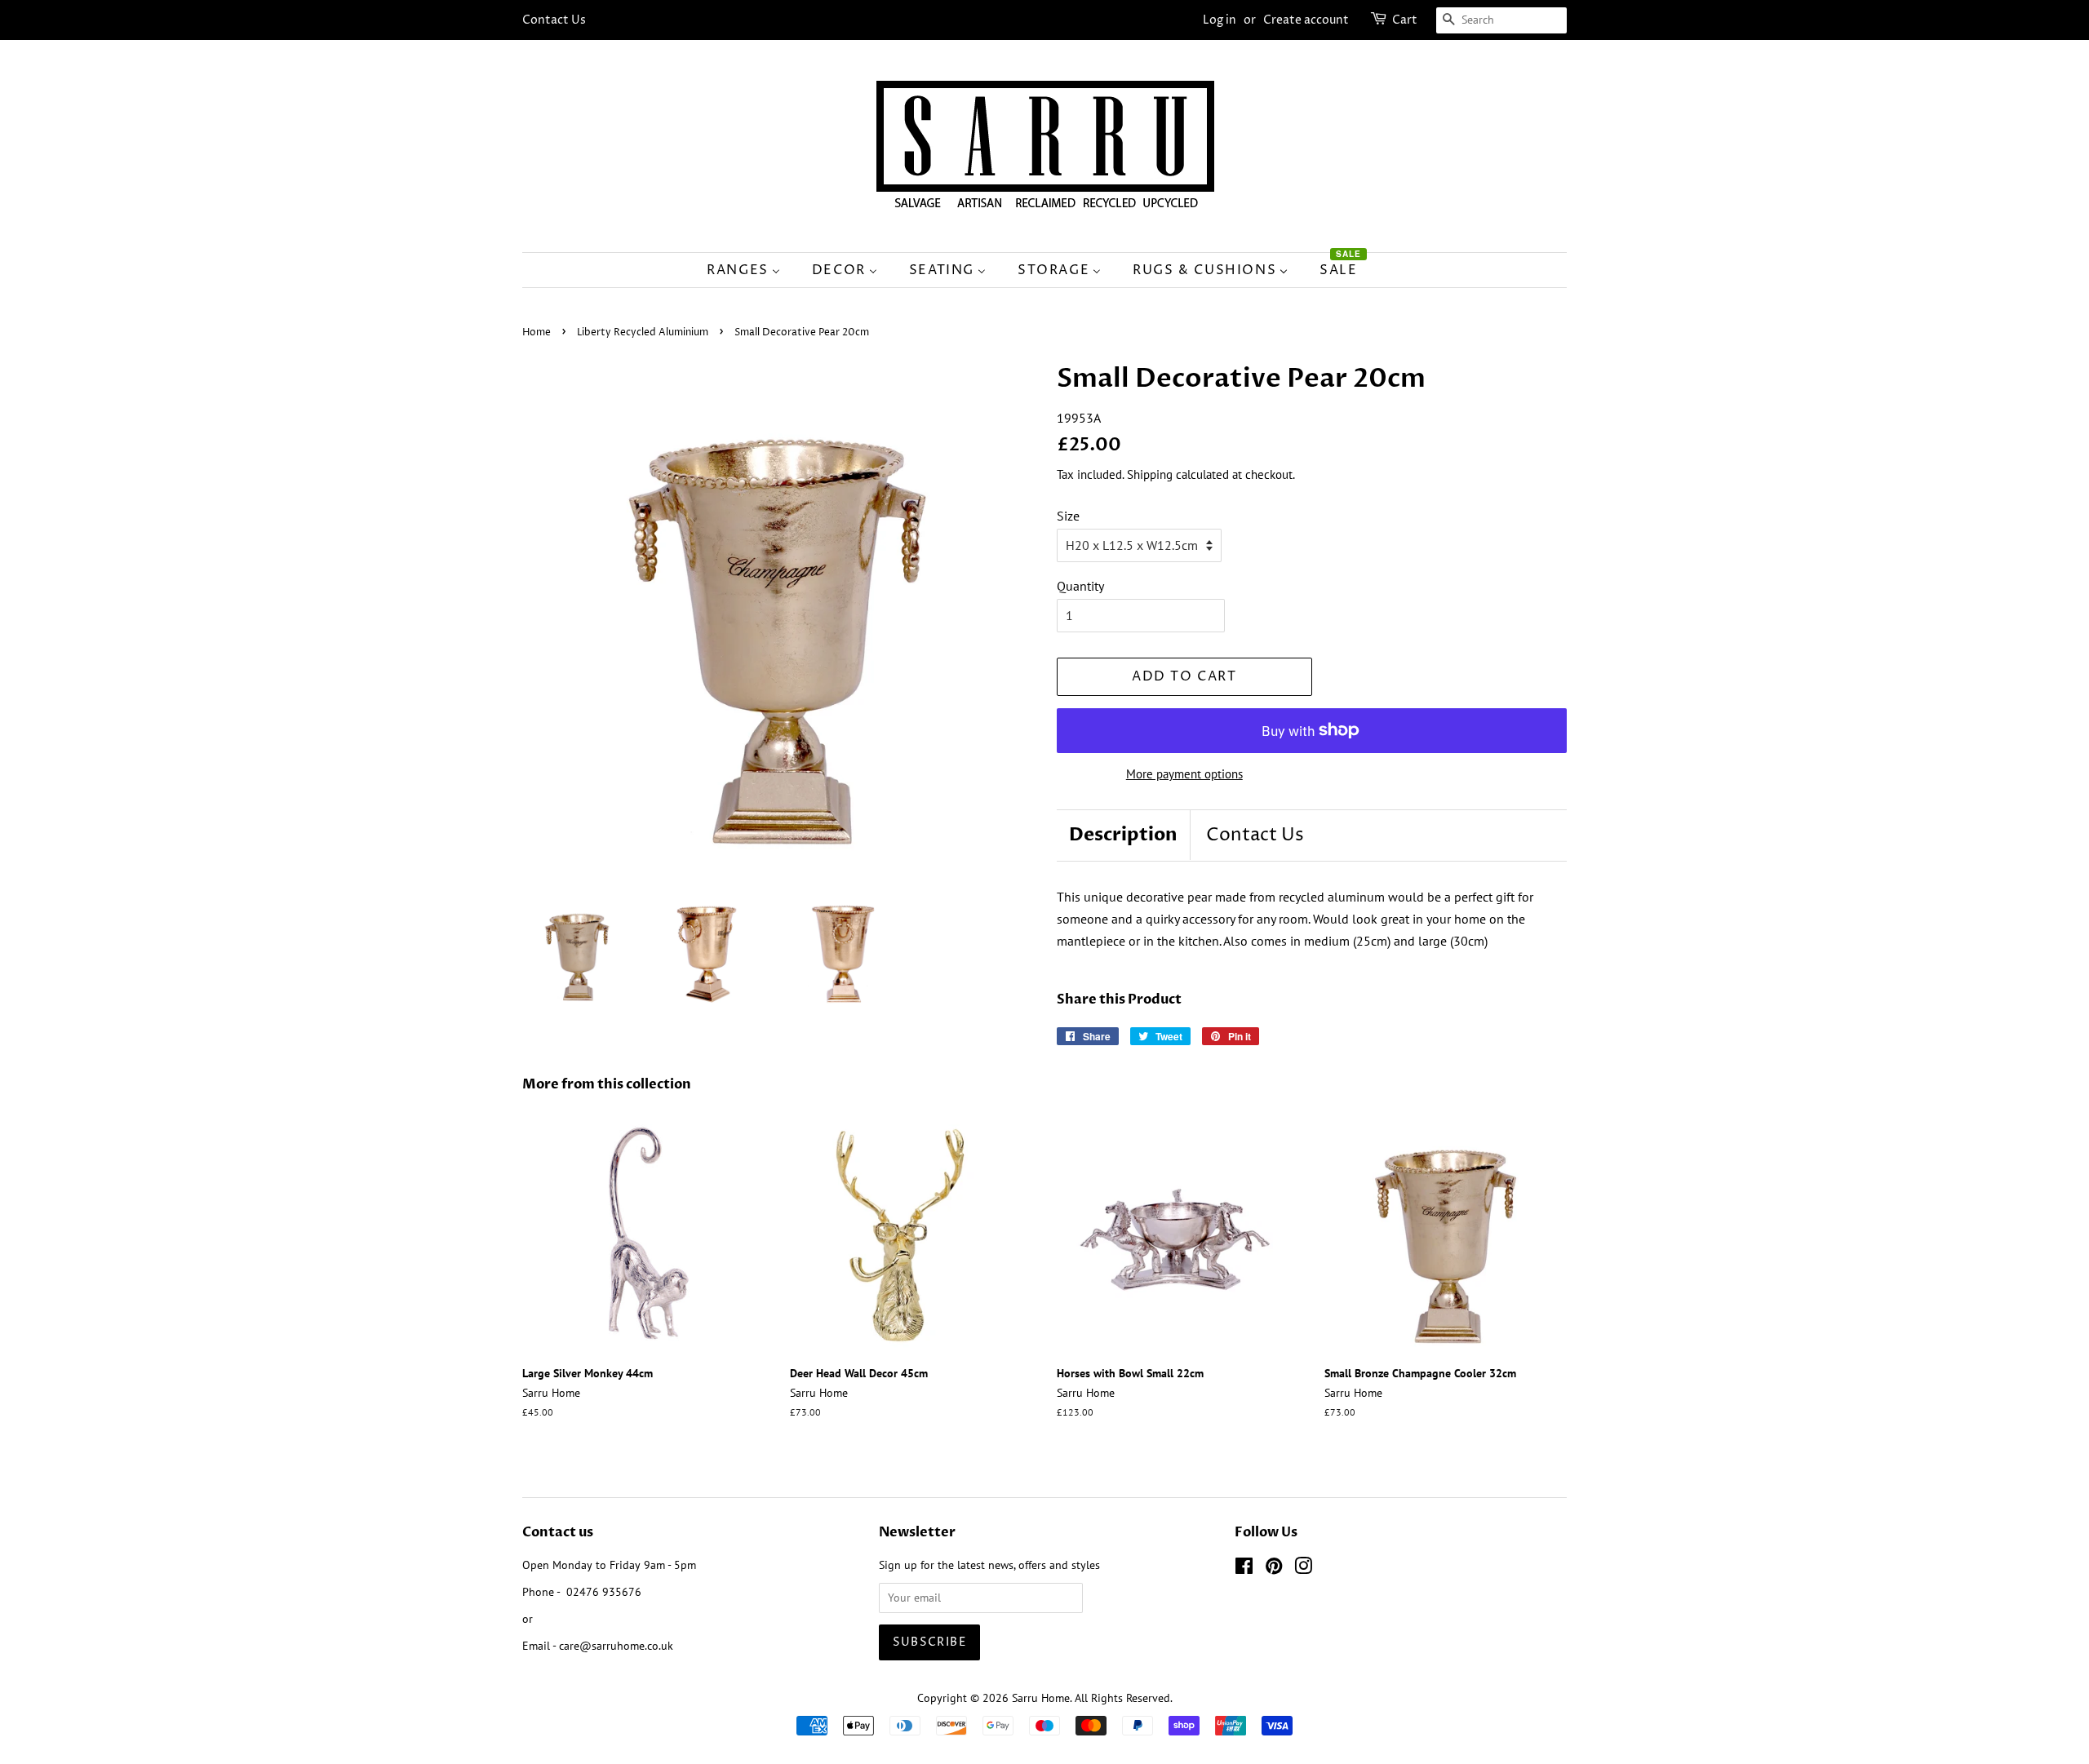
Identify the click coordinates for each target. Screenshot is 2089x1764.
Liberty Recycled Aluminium (643, 332)
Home (537, 332)
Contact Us (554, 20)
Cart (1405, 20)
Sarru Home (1041, 1698)
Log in (1220, 20)
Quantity (1080, 586)
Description (1123, 835)
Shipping (1150, 474)
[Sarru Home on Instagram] (1303, 1569)
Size (1068, 516)
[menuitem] (752, 270)
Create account (1306, 20)
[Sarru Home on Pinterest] (1274, 1569)
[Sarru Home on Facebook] (1244, 1569)
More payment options (1184, 774)
